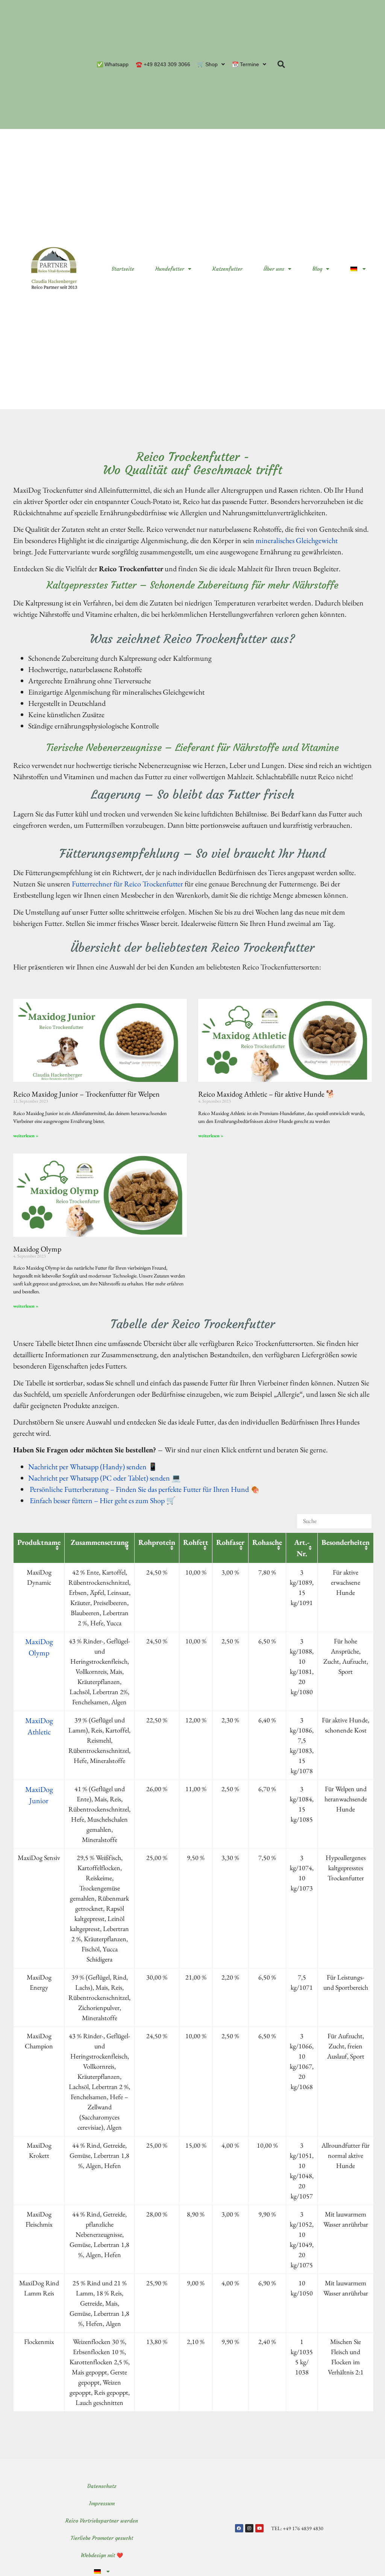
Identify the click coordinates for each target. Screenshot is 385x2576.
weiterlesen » (26, 1136)
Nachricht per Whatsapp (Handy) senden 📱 (93, 1467)
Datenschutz (102, 2486)
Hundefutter (170, 269)
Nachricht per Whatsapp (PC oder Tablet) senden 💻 (105, 1478)
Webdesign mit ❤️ (102, 2555)
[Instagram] (249, 2528)
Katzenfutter (227, 269)
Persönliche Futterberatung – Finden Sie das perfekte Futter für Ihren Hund (139, 1489)
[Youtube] (259, 2528)
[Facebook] (239, 2528)
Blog (317, 269)
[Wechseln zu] (358, 269)
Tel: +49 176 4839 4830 (297, 2528)
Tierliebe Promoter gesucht (102, 2538)
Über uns (274, 269)
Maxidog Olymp (37, 1249)
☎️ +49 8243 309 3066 (163, 64)
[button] (281, 64)
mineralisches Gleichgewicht (297, 540)
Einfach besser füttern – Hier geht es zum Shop (96, 1500)
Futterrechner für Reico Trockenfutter (127, 884)
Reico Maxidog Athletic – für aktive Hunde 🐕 (267, 1094)
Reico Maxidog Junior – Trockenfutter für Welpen (86, 1094)
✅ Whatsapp (113, 64)
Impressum (102, 2503)
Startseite (123, 269)
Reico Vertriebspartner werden (102, 2521)
